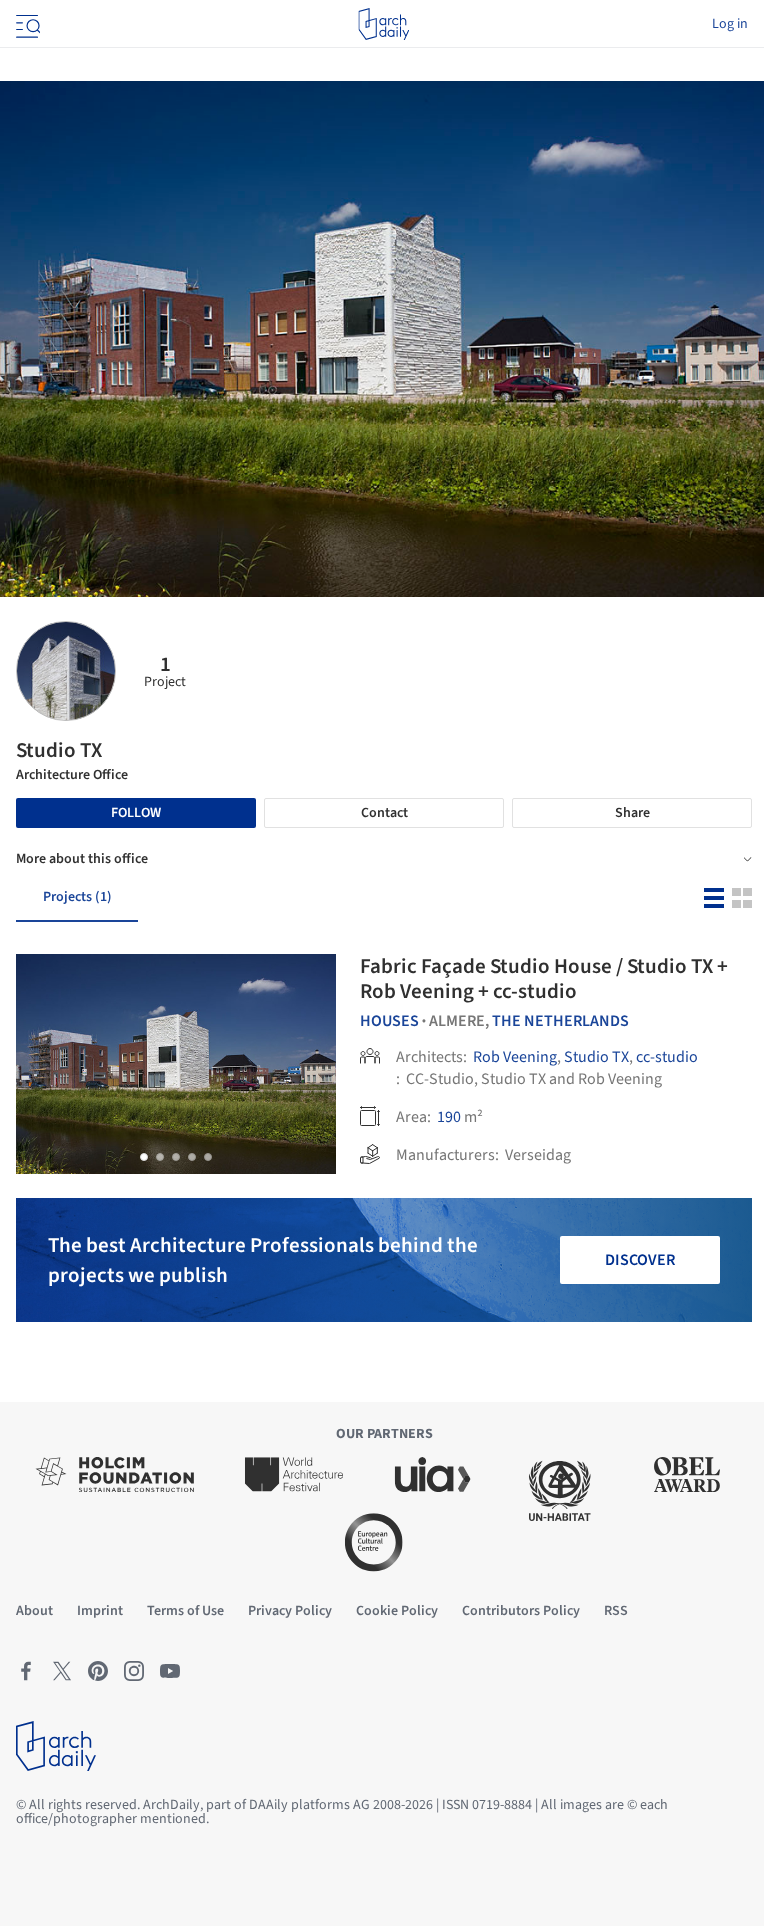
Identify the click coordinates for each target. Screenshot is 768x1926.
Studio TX (596, 1057)
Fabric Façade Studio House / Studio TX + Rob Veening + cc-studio (544, 978)
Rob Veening (515, 1057)
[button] (144, 1157)
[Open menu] (26, 24)
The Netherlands (560, 1021)
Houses (389, 1021)
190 (449, 1117)
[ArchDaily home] (383, 24)
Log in (730, 24)
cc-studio (667, 1057)
